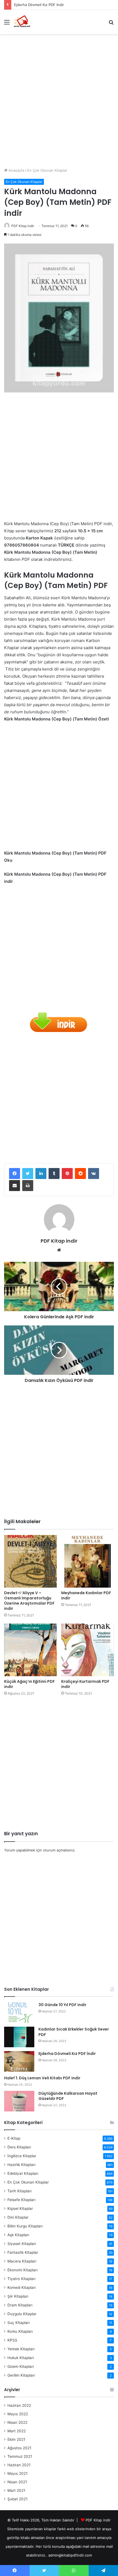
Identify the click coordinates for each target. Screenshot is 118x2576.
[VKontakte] (94, 1174)
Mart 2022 (17, 2431)
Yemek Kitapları (21, 2349)
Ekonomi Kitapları (23, 2270)
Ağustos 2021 (19, 2448)
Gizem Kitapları (21, 2366)
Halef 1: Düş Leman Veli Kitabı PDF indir (42, 2078)
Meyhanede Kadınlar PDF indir (86, 1595)
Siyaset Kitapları (22, 2244)
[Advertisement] (59, 99)
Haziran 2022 (19, 2405)
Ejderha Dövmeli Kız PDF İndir (39, 5)
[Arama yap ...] (111, 24)
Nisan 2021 (17, 2482)
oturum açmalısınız (59, 1850)
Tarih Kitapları (19, 2191)
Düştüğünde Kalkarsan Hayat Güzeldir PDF (68, 2096)
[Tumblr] (54, 1174)
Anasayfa (16, 170)
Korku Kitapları (20, 2331)
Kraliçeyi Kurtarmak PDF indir (85, 1684)
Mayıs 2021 (17, 2473)
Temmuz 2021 (20, 2456)
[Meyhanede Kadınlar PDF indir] (88, 1561)
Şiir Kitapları (18, 2296)
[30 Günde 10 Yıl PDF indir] (19, 2013)
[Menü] (7, 24)
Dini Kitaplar (18, 2217)
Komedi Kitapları (22, 2287)
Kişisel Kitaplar (20, 2209)
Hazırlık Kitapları (21, 2165)
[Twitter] (28, 1174)
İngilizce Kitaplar (22, 2156)
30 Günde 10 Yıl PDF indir (62, 2005)
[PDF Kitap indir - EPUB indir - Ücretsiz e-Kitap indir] (22, 22)
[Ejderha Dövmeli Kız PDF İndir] (19, 2061)
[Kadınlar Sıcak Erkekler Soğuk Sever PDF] (19, 2037)
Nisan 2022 (17, 2422)
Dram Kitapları (20, 2305)
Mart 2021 (16, 2490)
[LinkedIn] (41, 1174)
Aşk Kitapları (18, 2235)
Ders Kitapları (19, 2147)
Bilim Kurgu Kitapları (25, 2226)
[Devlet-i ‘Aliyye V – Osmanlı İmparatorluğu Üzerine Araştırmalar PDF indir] (30, 1561)
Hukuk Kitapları (21, 2358)
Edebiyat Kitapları (23, 2173)
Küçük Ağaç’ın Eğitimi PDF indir (29, 1684)
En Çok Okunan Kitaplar (47, 170)
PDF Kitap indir (23, 226)
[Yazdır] (28, 1186)
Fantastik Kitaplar (23, 2252)
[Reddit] (80, 1174)
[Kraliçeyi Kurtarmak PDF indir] (88, 1650)
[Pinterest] (67, 1174)
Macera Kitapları (22, 2261)
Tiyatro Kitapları (21, 2279)
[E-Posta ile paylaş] (15, 1186)
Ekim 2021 (16, 2439)
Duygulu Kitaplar (22, 2314)
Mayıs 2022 (18, 2414)
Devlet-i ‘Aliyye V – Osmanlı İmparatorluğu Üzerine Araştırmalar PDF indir (29, 1601)
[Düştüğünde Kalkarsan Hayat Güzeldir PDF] (19, 2101)
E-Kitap (14, 2138)
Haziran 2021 (19, 2465)
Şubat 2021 (17, 2499)
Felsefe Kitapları (21, 2200)
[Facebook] (15, 1174)
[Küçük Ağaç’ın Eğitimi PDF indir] (30, 1650)
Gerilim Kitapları (21, 2375)
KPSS (12, 2340)
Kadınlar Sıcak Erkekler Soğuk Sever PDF (74, 2032)
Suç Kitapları (19, 2323)
